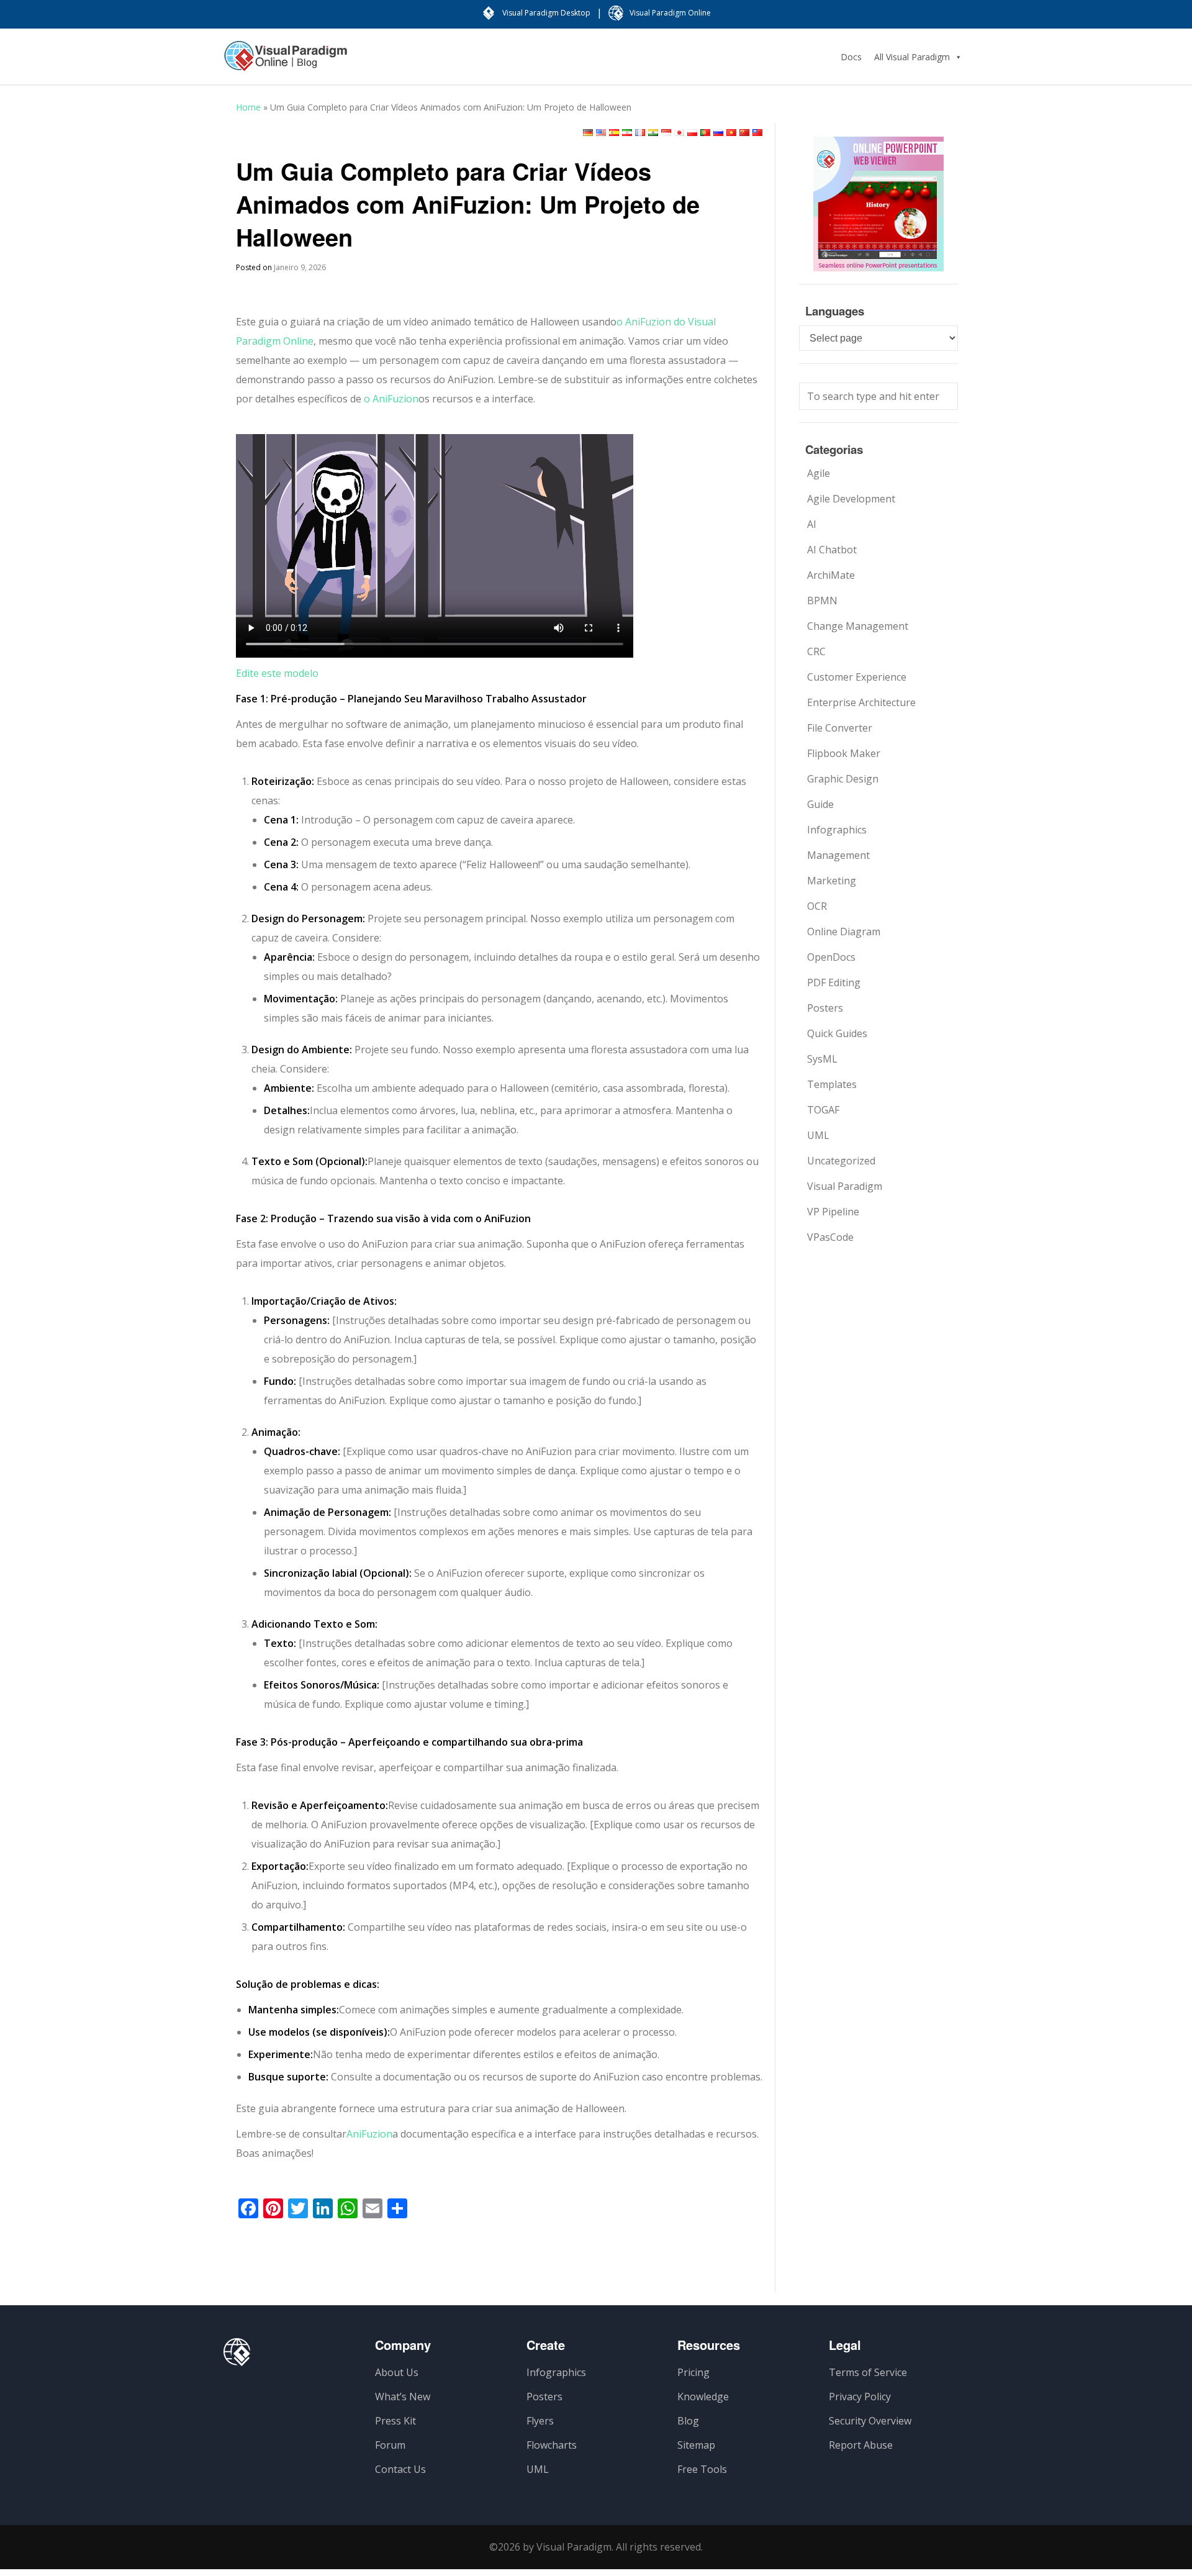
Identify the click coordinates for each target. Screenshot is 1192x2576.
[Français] (640, 133)
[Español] (614, 133)
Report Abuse (861, 2445)
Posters (825, 1008)
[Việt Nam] (731, 133)
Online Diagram (844, 932)
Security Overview (870, 2421)
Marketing (832, 881)
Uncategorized (841, 1161)
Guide (820, 804)
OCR (817, 906)
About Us (397, 2372)
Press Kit (395, 2421)
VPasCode (830, 1237)
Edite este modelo (277, 673)
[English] (601, 133)
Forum (390, 2445)
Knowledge (703, 2397)
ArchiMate (831, 575)
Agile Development (851, 499)
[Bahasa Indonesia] (666, 133)
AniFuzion (369, 2134)
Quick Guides (837, 1033)
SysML (822, 1059)
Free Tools (702, 2469)
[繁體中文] (757, 133)
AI (812, 524)
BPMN (822, 601)
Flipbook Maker (844, 753)
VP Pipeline (833, 1212)
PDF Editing (834, 982)
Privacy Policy (860, 2397)
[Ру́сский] (718, 133)
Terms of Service (868, 2372)
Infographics (837, 830)
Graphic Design (843, 779)
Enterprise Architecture (861, 702)
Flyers (540, 2421)
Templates (832, 1084)
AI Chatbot (832, 550)
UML (818, 1135)
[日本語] (679, 133)
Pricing (693, 2372)
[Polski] (692, 133)
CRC (816, 651)
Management (838, 855)
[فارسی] (627, 133)
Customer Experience (857, 677)
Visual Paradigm (845, 1186)
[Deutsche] (588, 133)
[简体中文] (744, 133)
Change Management (858, 626)
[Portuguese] (705, 133)
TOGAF (823, 1110)
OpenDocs (831, 957)
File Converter (840, 728)
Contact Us (400, 2469)
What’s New (403, 2397)
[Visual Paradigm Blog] (286, 62)
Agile (819, 473)
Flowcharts (552, 2445)
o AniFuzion (390, 399)
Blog (688, 2421)
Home (248, 107)
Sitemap (696, 2445)
